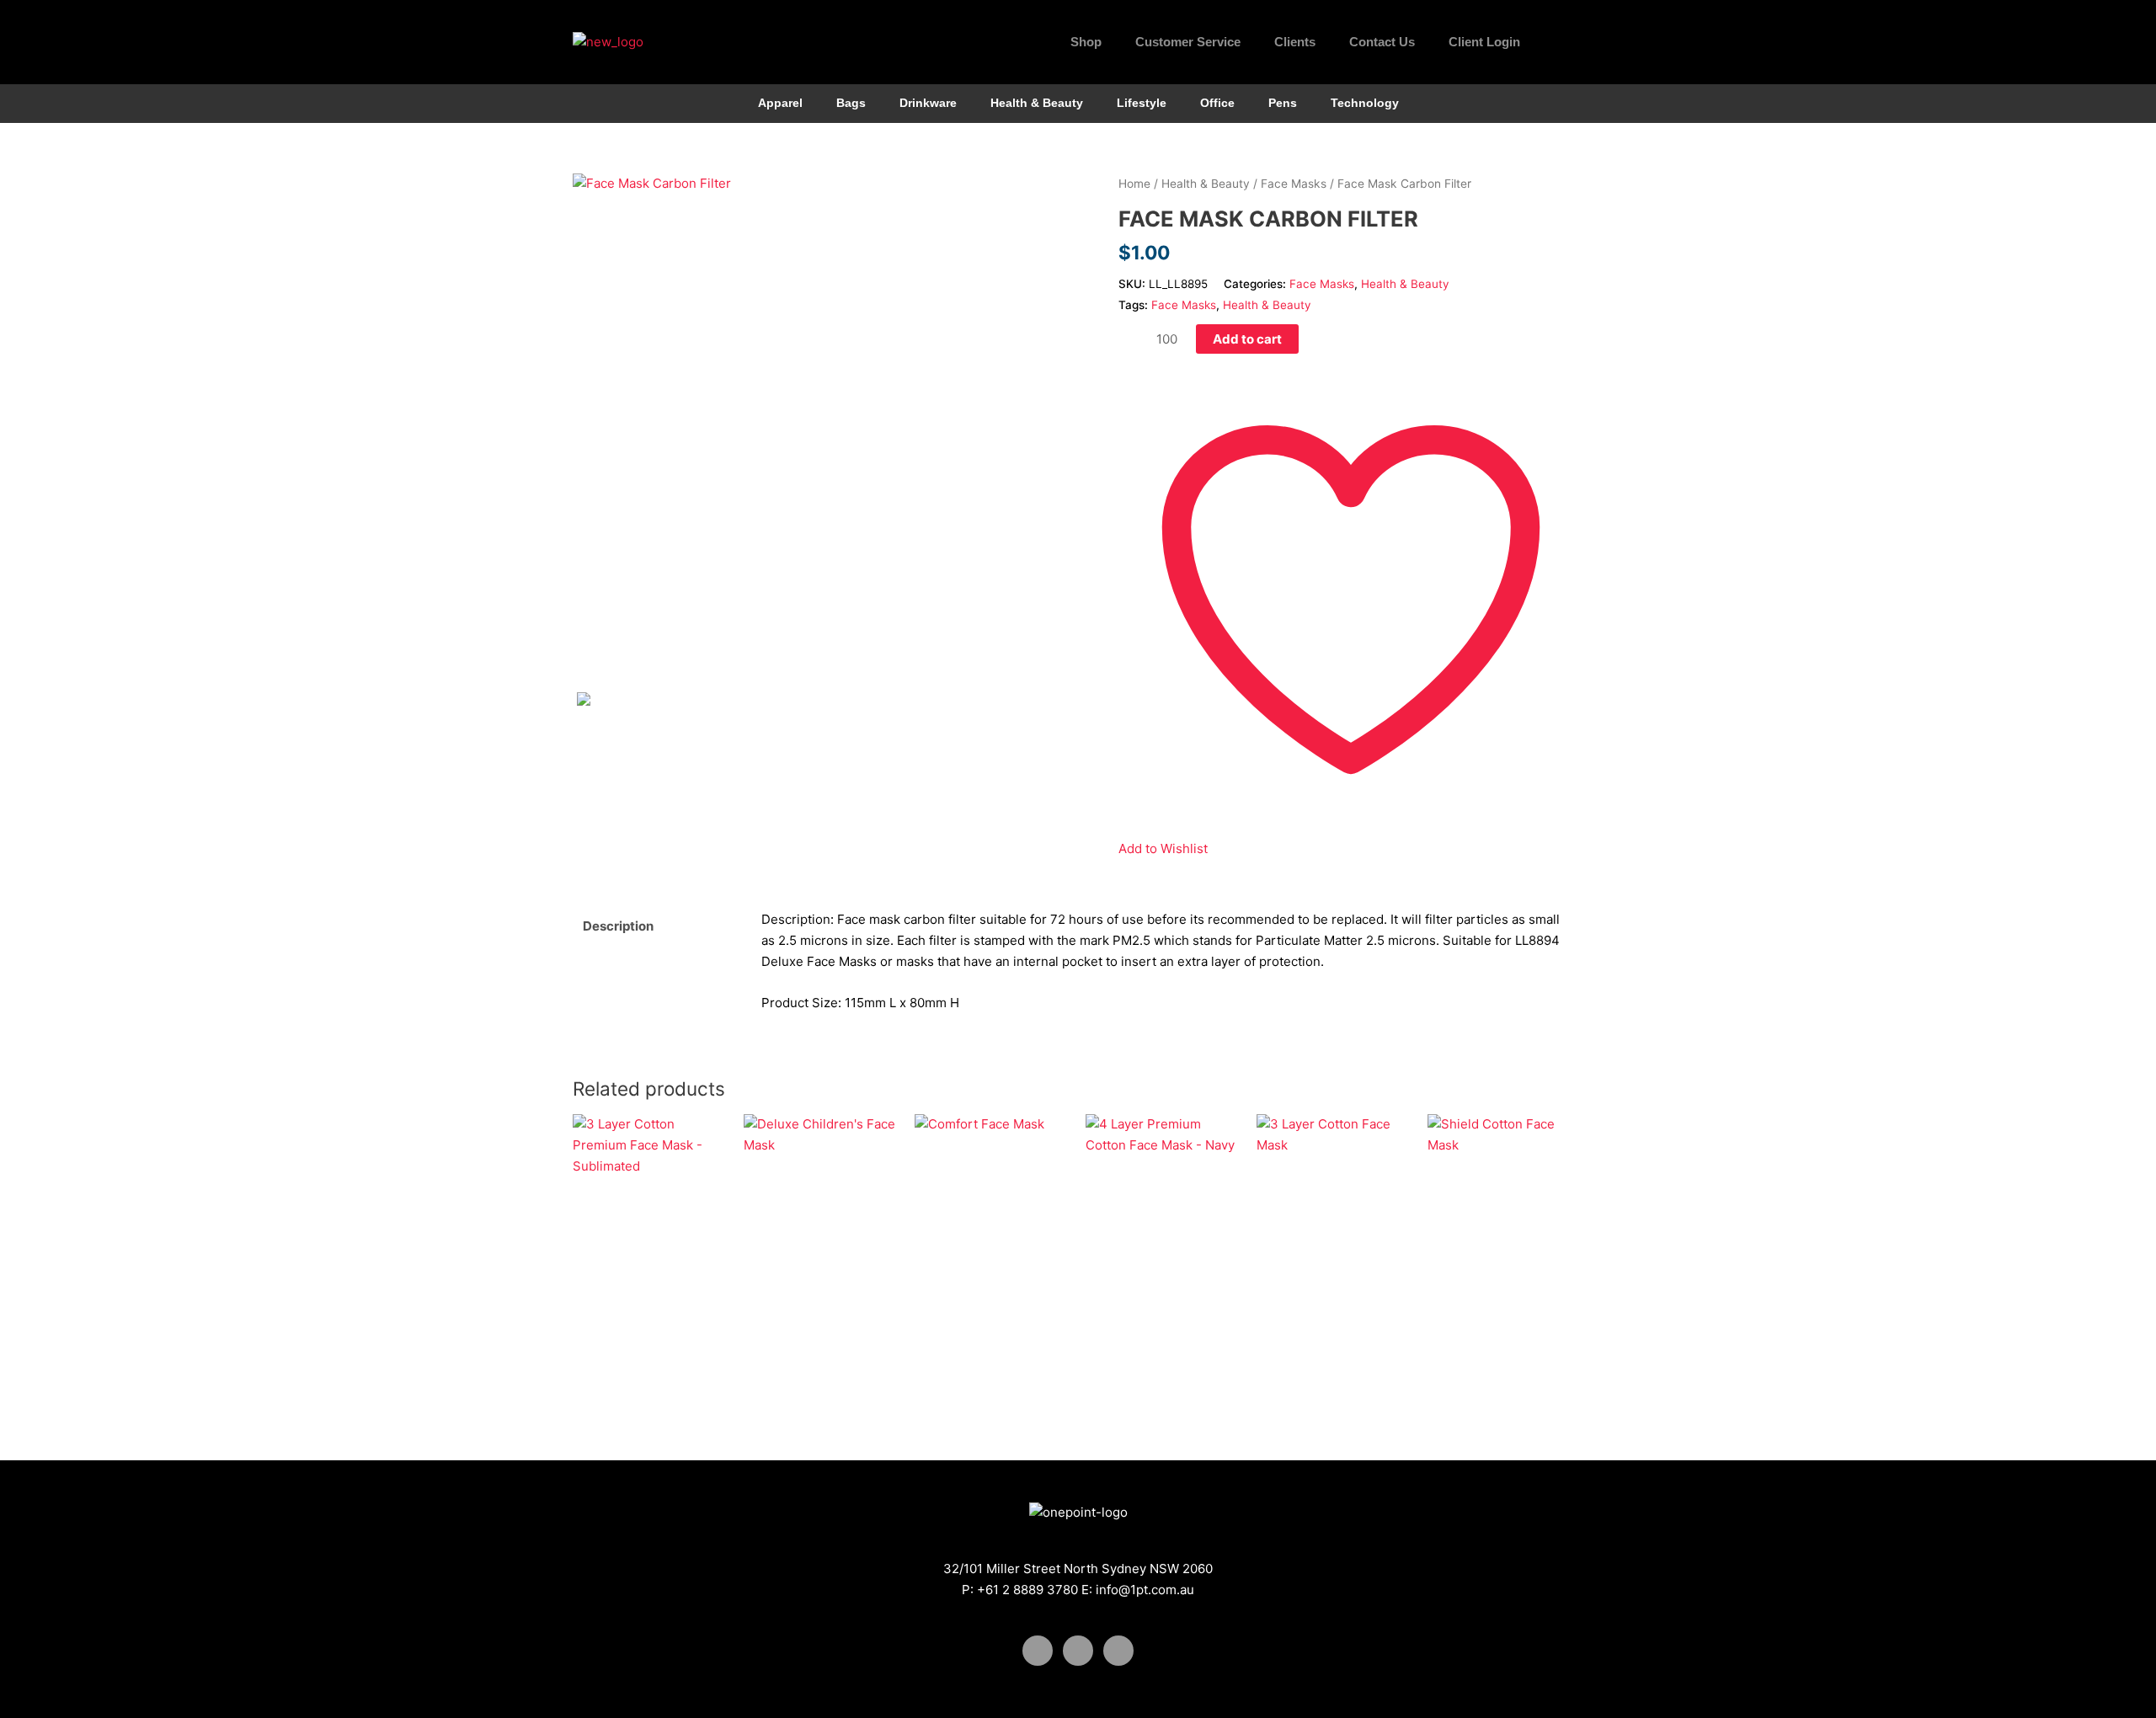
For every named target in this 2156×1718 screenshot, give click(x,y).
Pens (1283, 103)
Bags (851, 103)
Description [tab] (618, 926)
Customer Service (1188, 42)
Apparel (780, 103)
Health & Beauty (1037, 103)
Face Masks (1294, 184)
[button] (1566, 42)
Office (1217, 103)
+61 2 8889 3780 (1027, 1590)
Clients (1295, 42)
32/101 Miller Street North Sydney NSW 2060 (1078, 1569)
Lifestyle (1142, 103)
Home (1134, 184)
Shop (1086, 42)
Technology (1365, 103)
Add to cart (1247, 339)
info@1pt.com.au (1145, 1590)
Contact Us (1382, 42)
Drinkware (928, 103)
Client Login (1484, 42)
